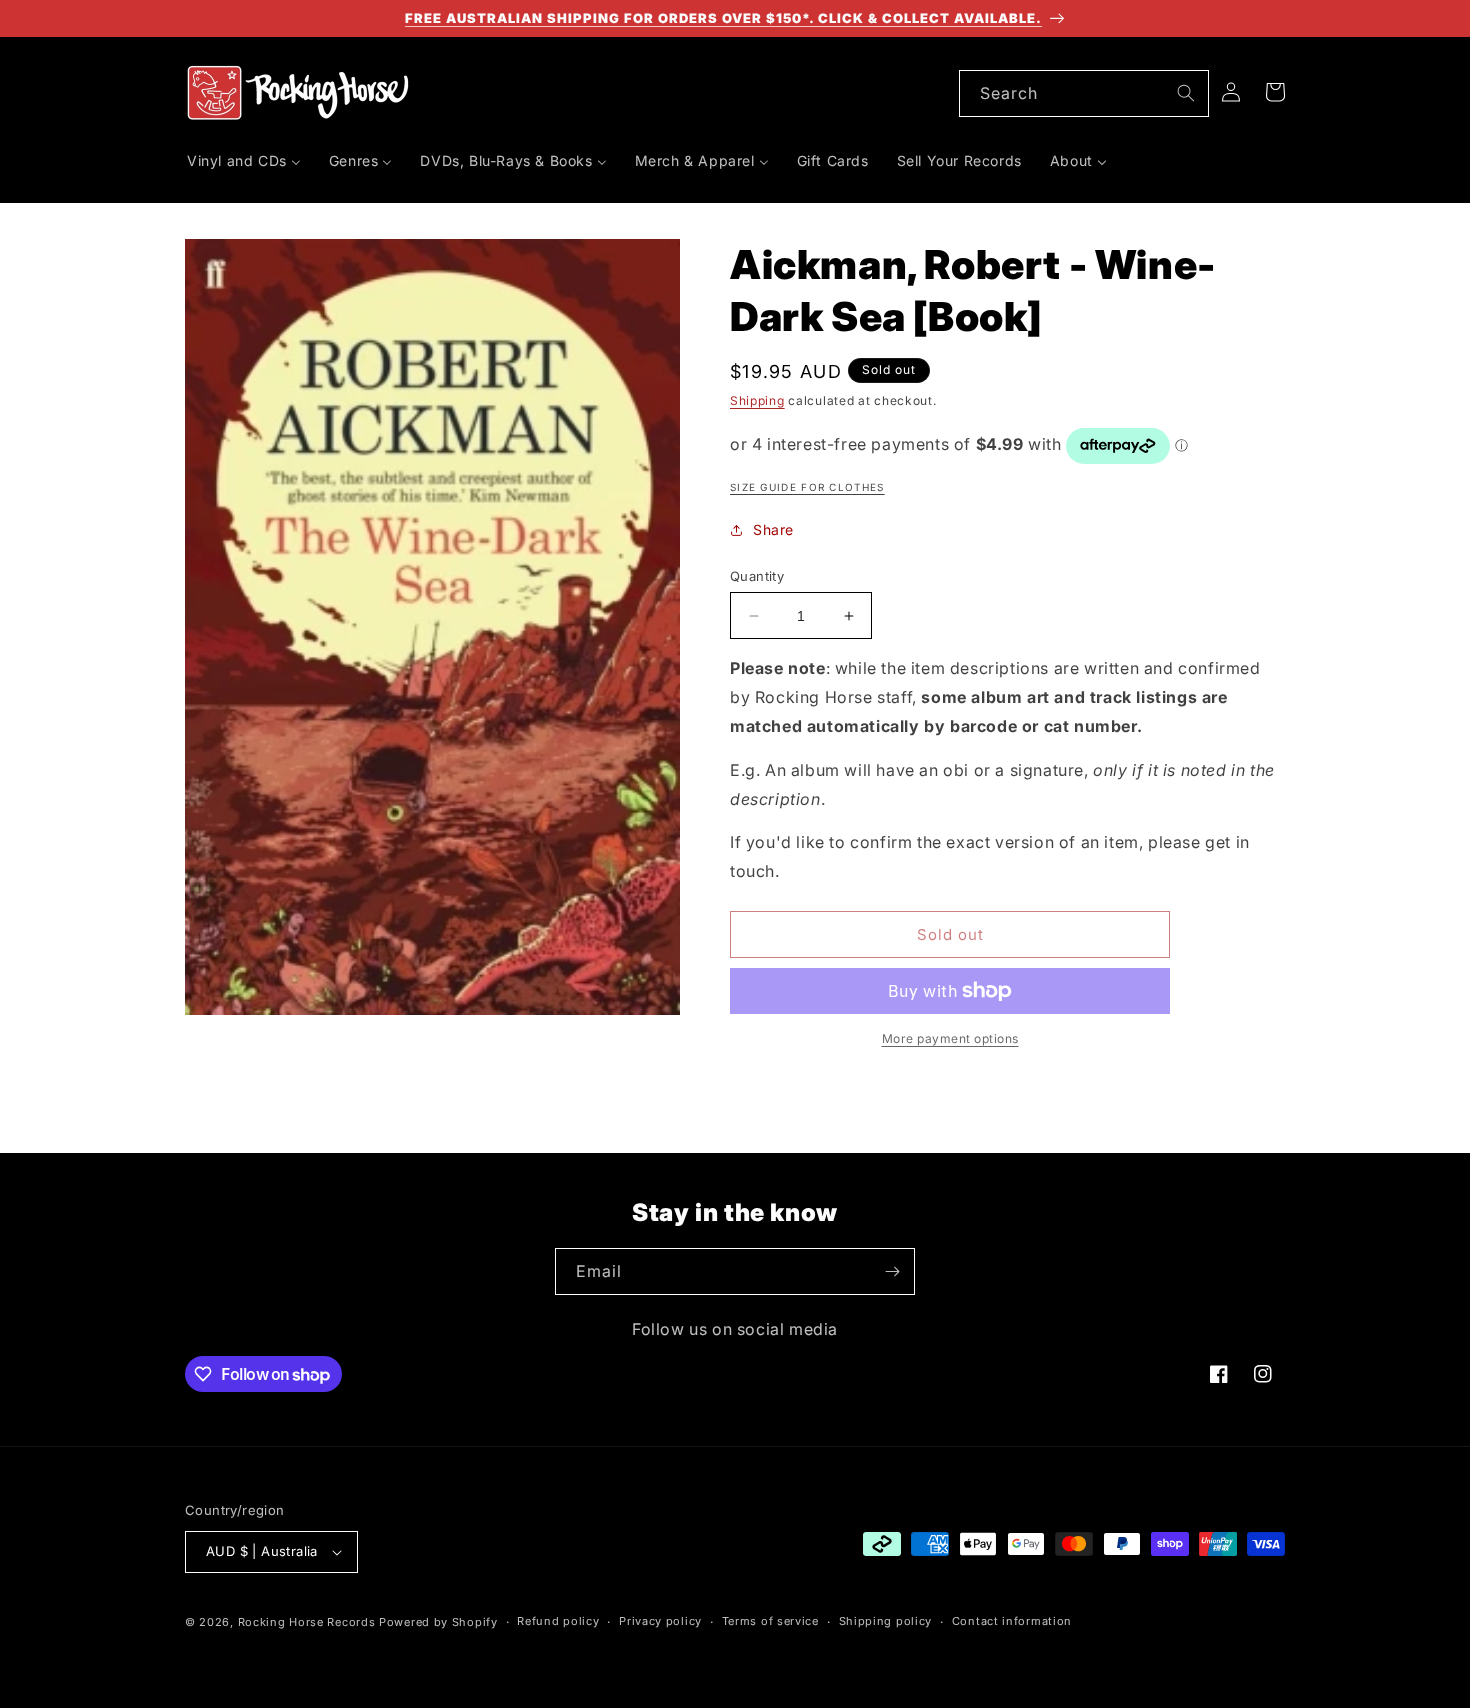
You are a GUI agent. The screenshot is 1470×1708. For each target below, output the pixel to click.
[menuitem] (244, 161)
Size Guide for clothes (807, 487)
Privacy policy (660, 1621)
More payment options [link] (950, 1038)
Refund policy (558, 1621)
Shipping (757, 400)
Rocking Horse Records (307, 1622)
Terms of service (770, 1621)
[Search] (1186, 93)
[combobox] (1084, 93)
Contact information (1012, 1621)
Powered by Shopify (438, 1622)
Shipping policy (886, 1621)
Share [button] (773, 529)
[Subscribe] (892, 1271)
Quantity (757, 576)
